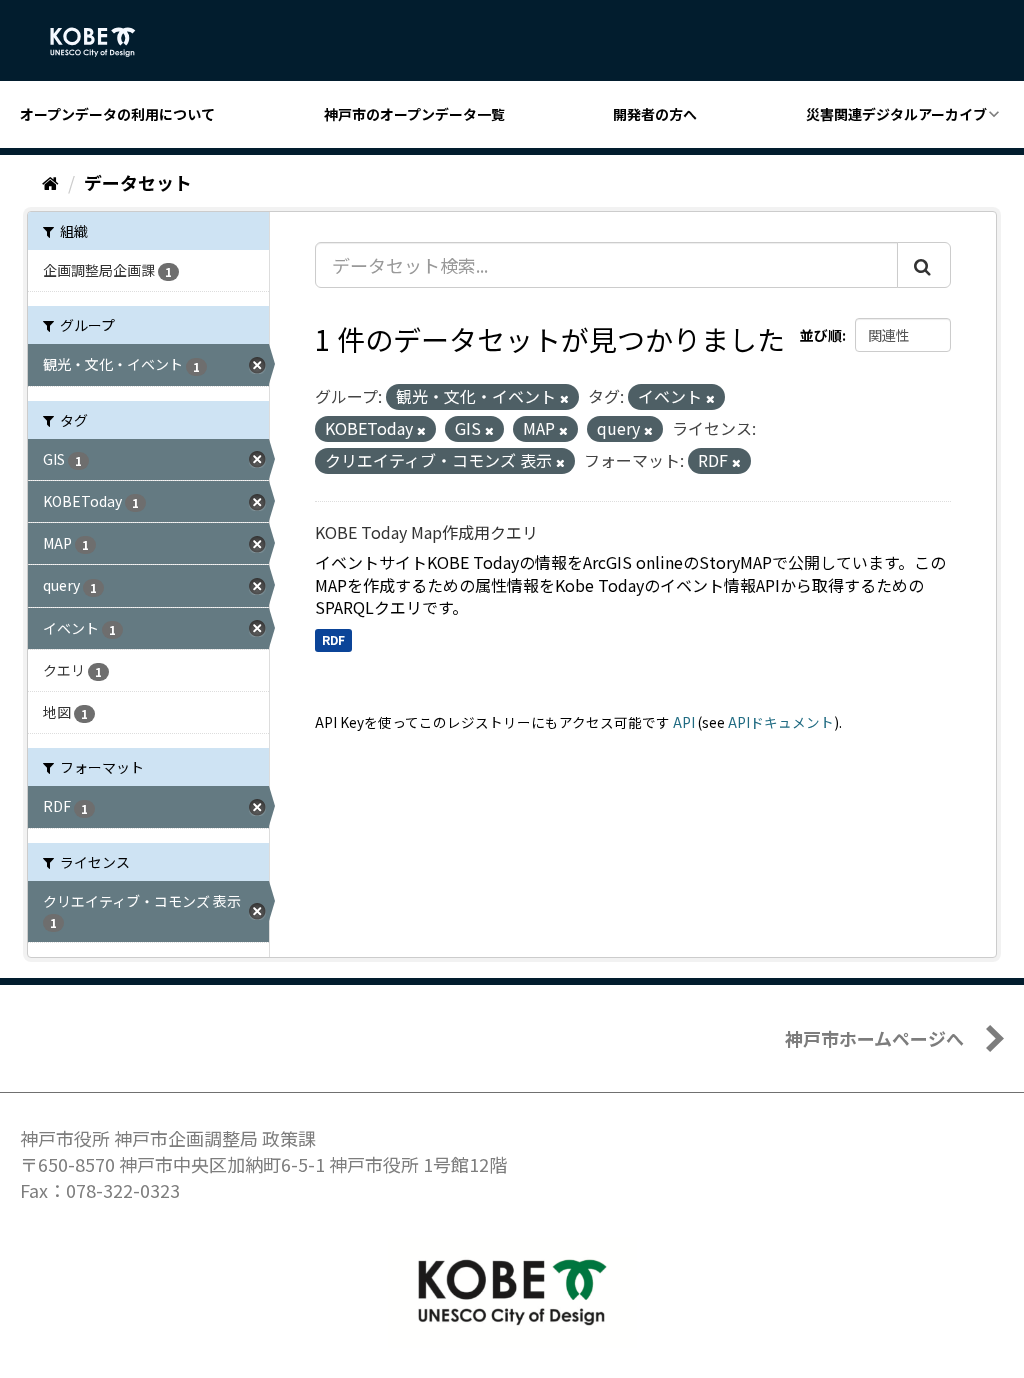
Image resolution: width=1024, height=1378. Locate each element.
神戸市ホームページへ (874, 1038)
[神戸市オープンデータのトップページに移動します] (103, 42)
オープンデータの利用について (117, 114)
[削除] (564, 398)
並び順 (821, 335)
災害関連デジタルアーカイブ (896, 114)
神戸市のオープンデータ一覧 (414, 114)
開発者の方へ (655, 114)
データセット (138, 182)
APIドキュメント (781, 722)
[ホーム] (50, 182)
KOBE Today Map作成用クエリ (426, 532)
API (684, 722)
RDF (333, 639)
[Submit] (924, 265)
